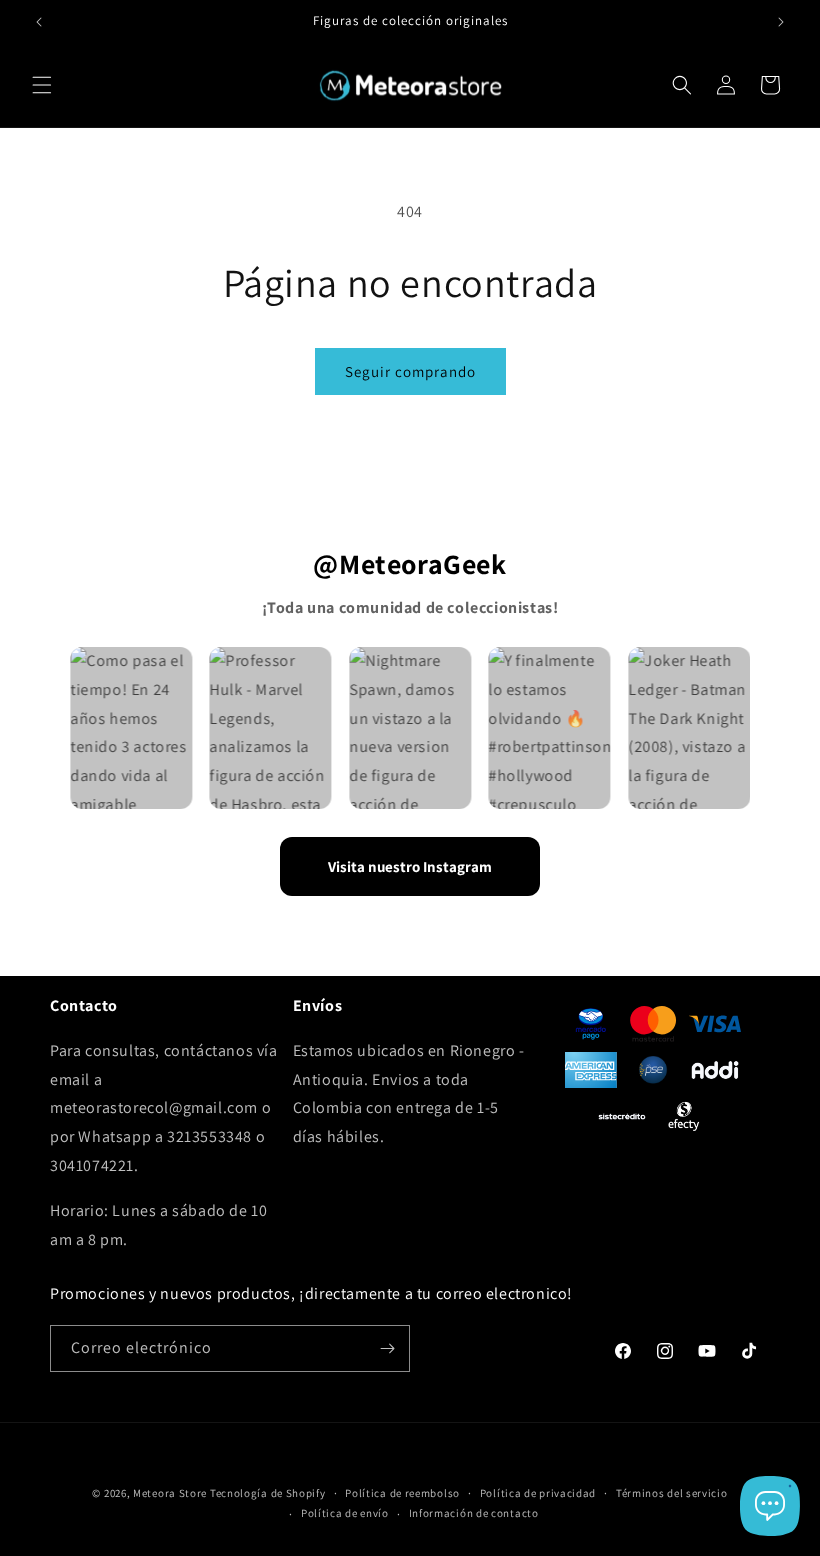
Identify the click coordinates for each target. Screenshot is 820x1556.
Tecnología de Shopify (268, 1493)
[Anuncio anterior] (39, 22)
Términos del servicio (672, 1493)
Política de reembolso (402, 1493)
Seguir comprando (410, 371)
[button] (42, 85)
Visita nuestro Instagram (410, 866)
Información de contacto (474, 1513)
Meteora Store (170, 1493)
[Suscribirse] (387, 1348)
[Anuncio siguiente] (781, 22)
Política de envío (345, 1513)
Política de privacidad (538, 1493)
